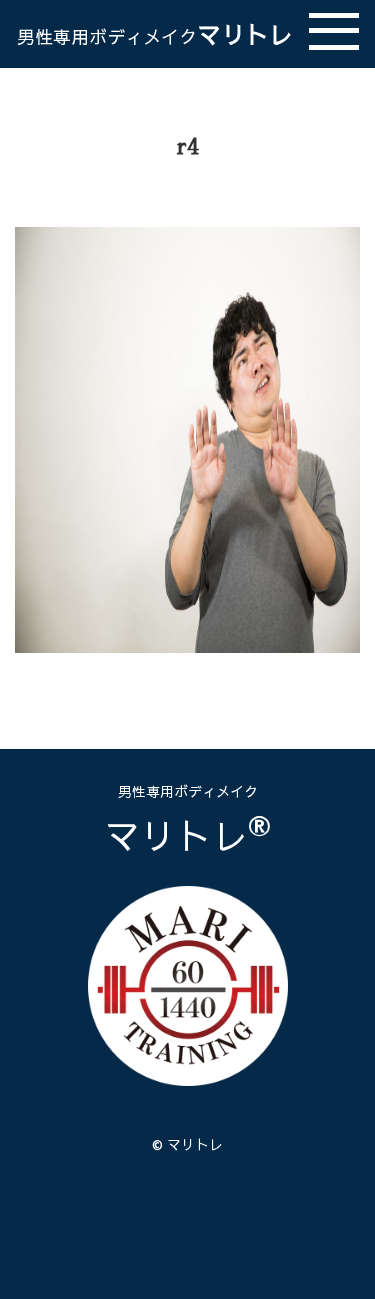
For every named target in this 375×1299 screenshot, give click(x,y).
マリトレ (155, 34)
